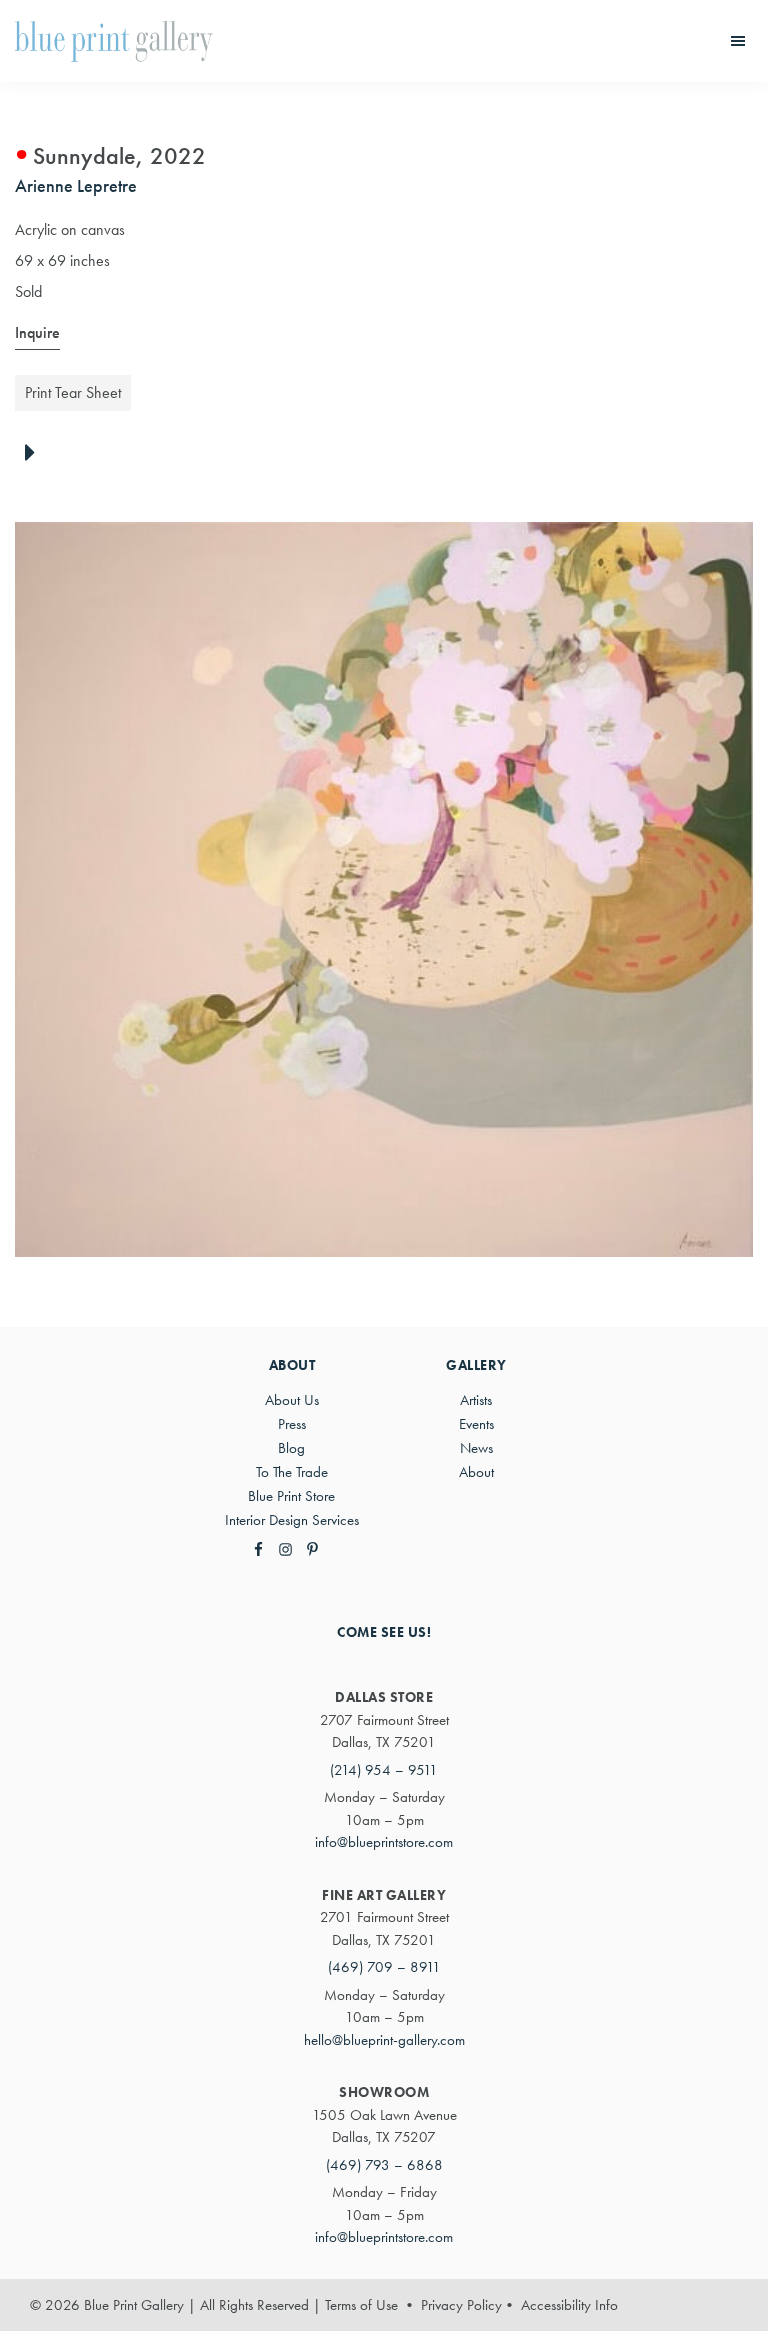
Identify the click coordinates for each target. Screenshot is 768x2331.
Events (476, 1424)
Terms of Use (361, 2305)
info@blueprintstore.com (384, 1842)
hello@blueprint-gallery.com (384, 2040)
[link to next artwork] (35, 454)
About (476, 1472)
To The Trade (292, 1472)
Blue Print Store (291, 1496)
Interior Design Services (292, 1520)
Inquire (37, 332)
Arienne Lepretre (76, 185)
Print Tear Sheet (73, 392)
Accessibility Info (569, 2305)
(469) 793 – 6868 (384, 2165)
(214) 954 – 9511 (384, 1770)
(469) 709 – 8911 (384, 1967)
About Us (292, 1400)
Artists (476, 1400)
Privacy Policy (461, 2305)
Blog (291, 1448)
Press (292, 1424)
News (476, 1448)
